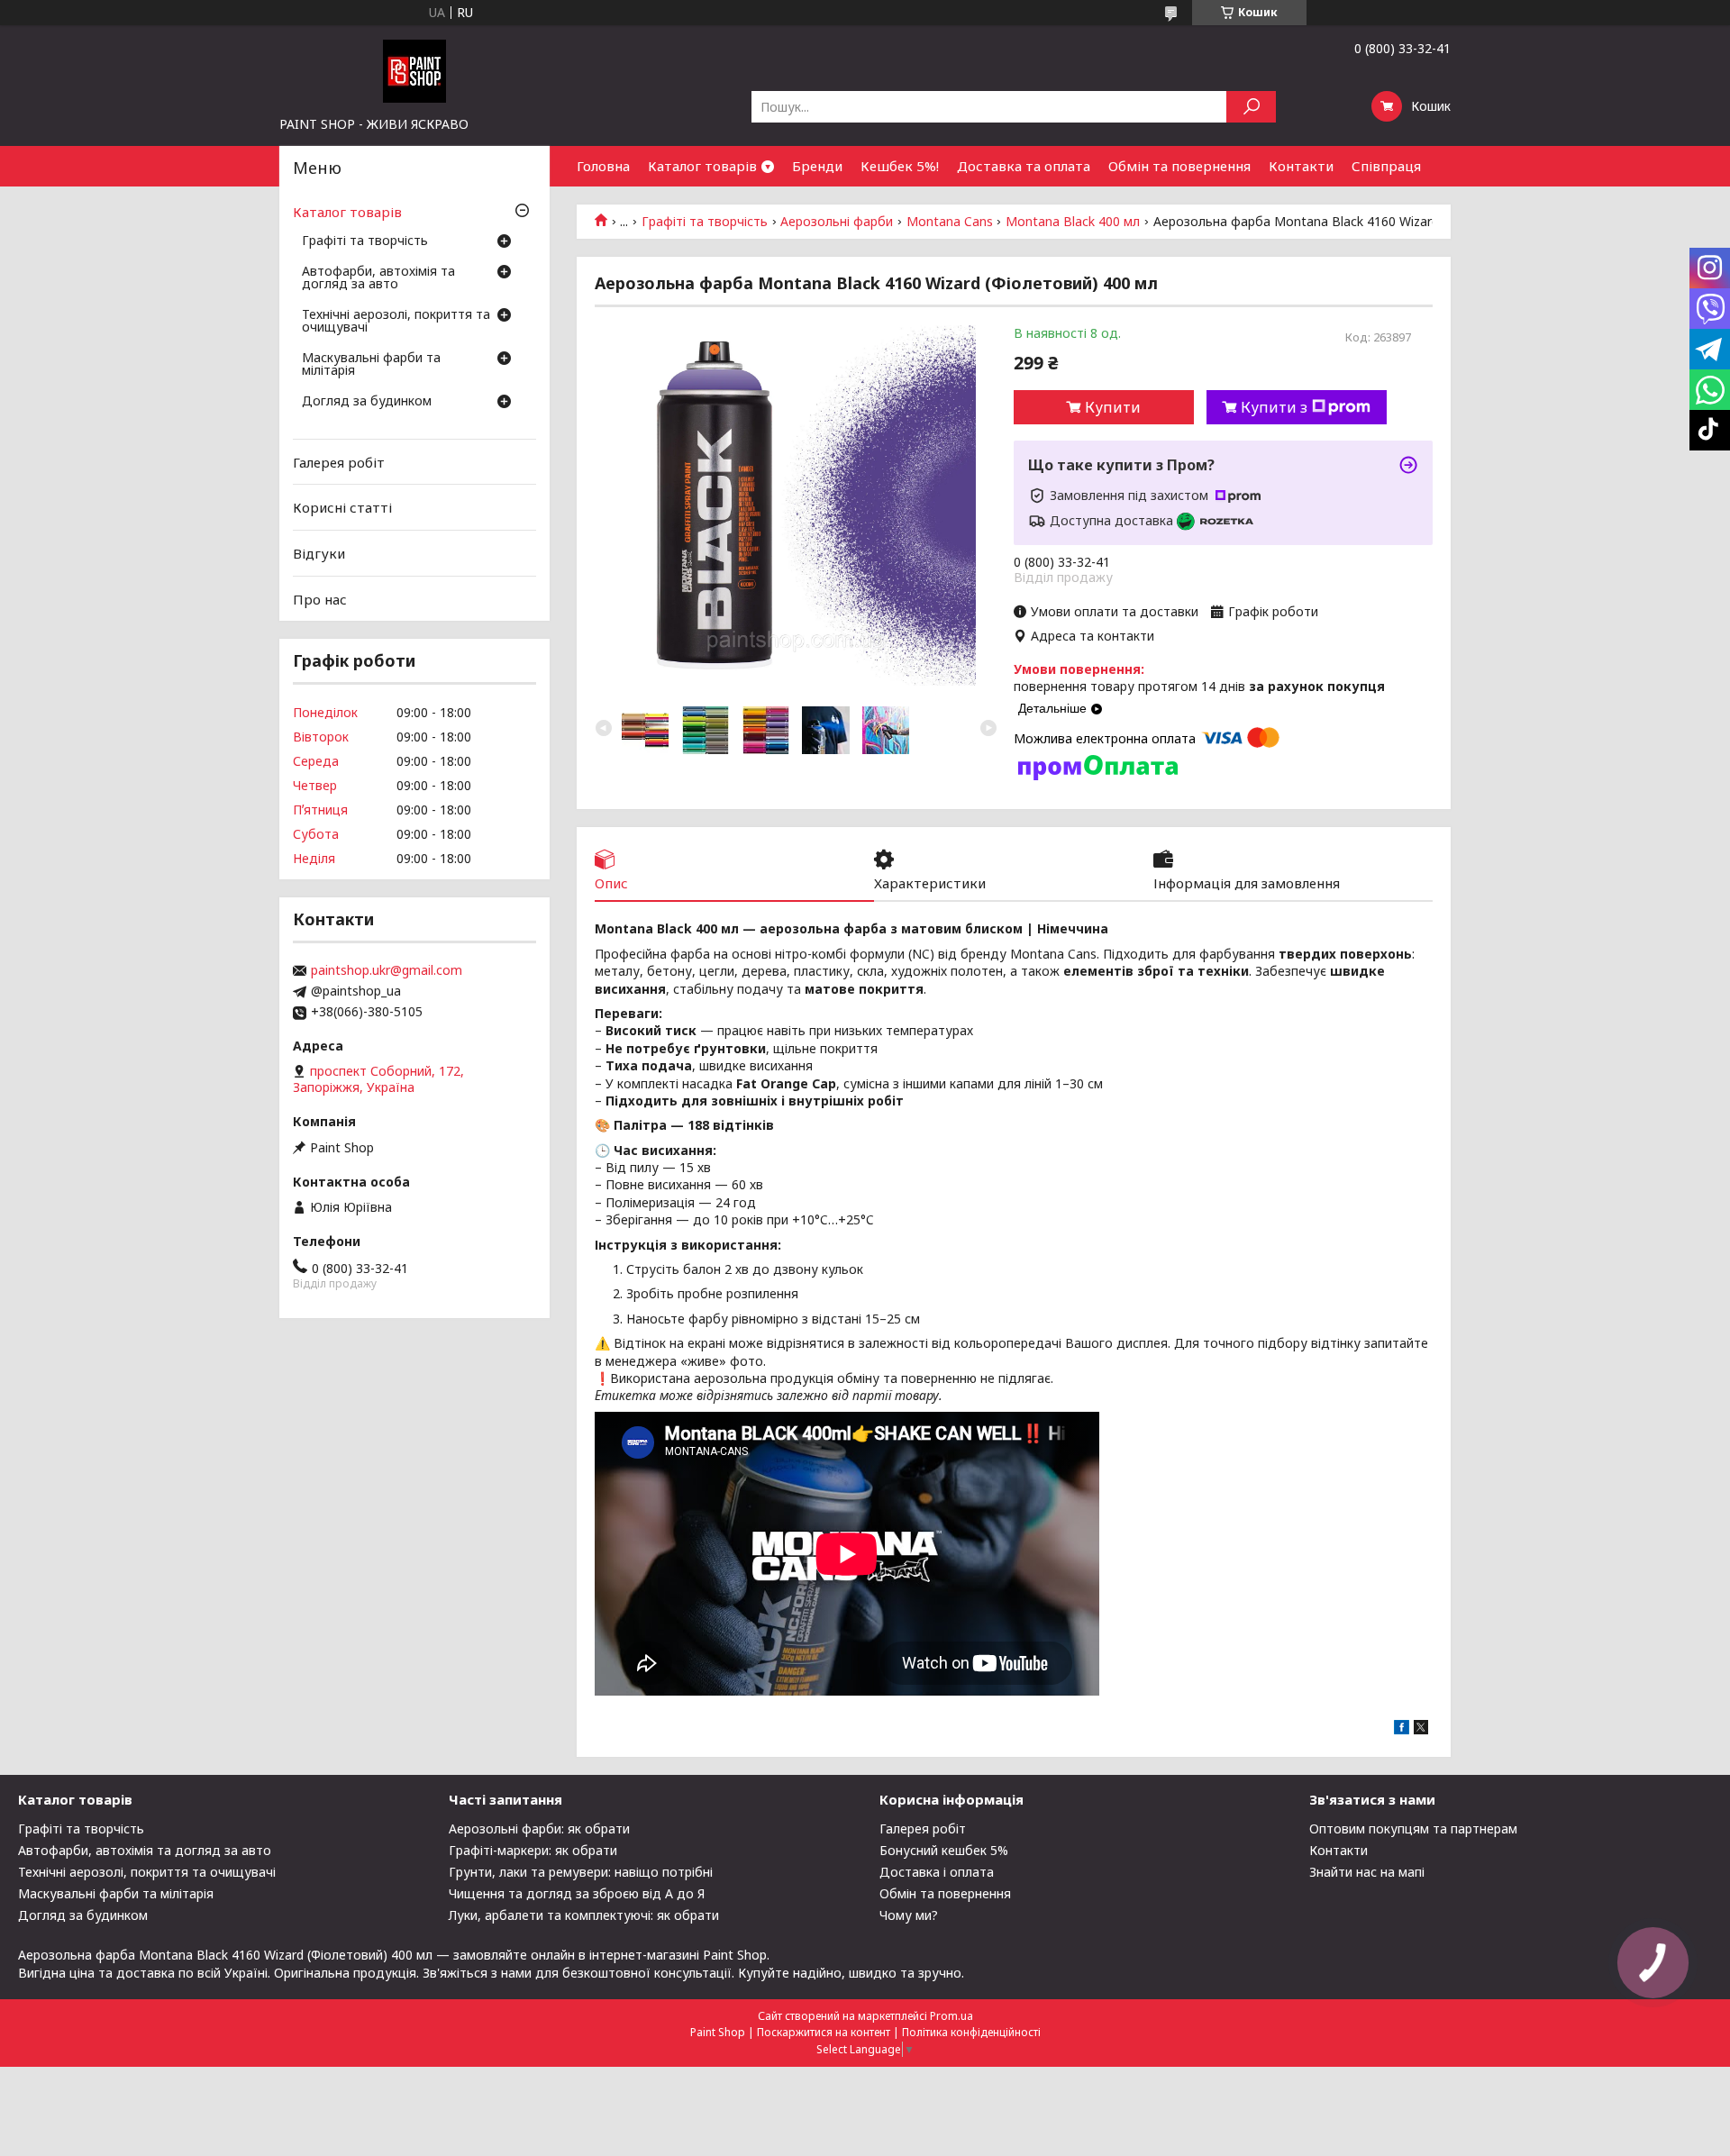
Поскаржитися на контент (824, 2032)
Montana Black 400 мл (1073, 222)
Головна (603, 166)
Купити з (1274, 407)
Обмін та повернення (1179, 166)
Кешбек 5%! (900, 166)
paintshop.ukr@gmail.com (387, 970)
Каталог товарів (702, 166)
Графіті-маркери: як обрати (533, 1850)
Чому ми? (909, 1915)
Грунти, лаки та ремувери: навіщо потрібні (581, 1872)
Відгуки (319, 553)
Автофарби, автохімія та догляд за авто (378, 278)
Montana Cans (950, 222)
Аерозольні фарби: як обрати (539, 1829)
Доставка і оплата (937, 1872)
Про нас (320, 598)
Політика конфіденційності (971, 2032)
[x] (1421, 1729)
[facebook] (1402, 1729)
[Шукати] (1251, 107)
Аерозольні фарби (837, 222)
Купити (1113, 407)
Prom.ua (951, 2016)
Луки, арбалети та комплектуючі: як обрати (584, 1915)
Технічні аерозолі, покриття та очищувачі (396, 322)
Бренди (817, 166)
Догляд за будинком (367, 402)
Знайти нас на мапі (1367, 1872)
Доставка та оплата (1024, 166)
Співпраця (1386, 166)
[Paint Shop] (414, 70)
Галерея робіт (339, 462)
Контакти (1301, 166)
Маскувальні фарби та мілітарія (371, 365)
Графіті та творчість (705, 222)
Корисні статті (342, 507)
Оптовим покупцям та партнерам (1413, 1829)
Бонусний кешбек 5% (944, 1850)
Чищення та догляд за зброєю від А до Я (577, 1893)
